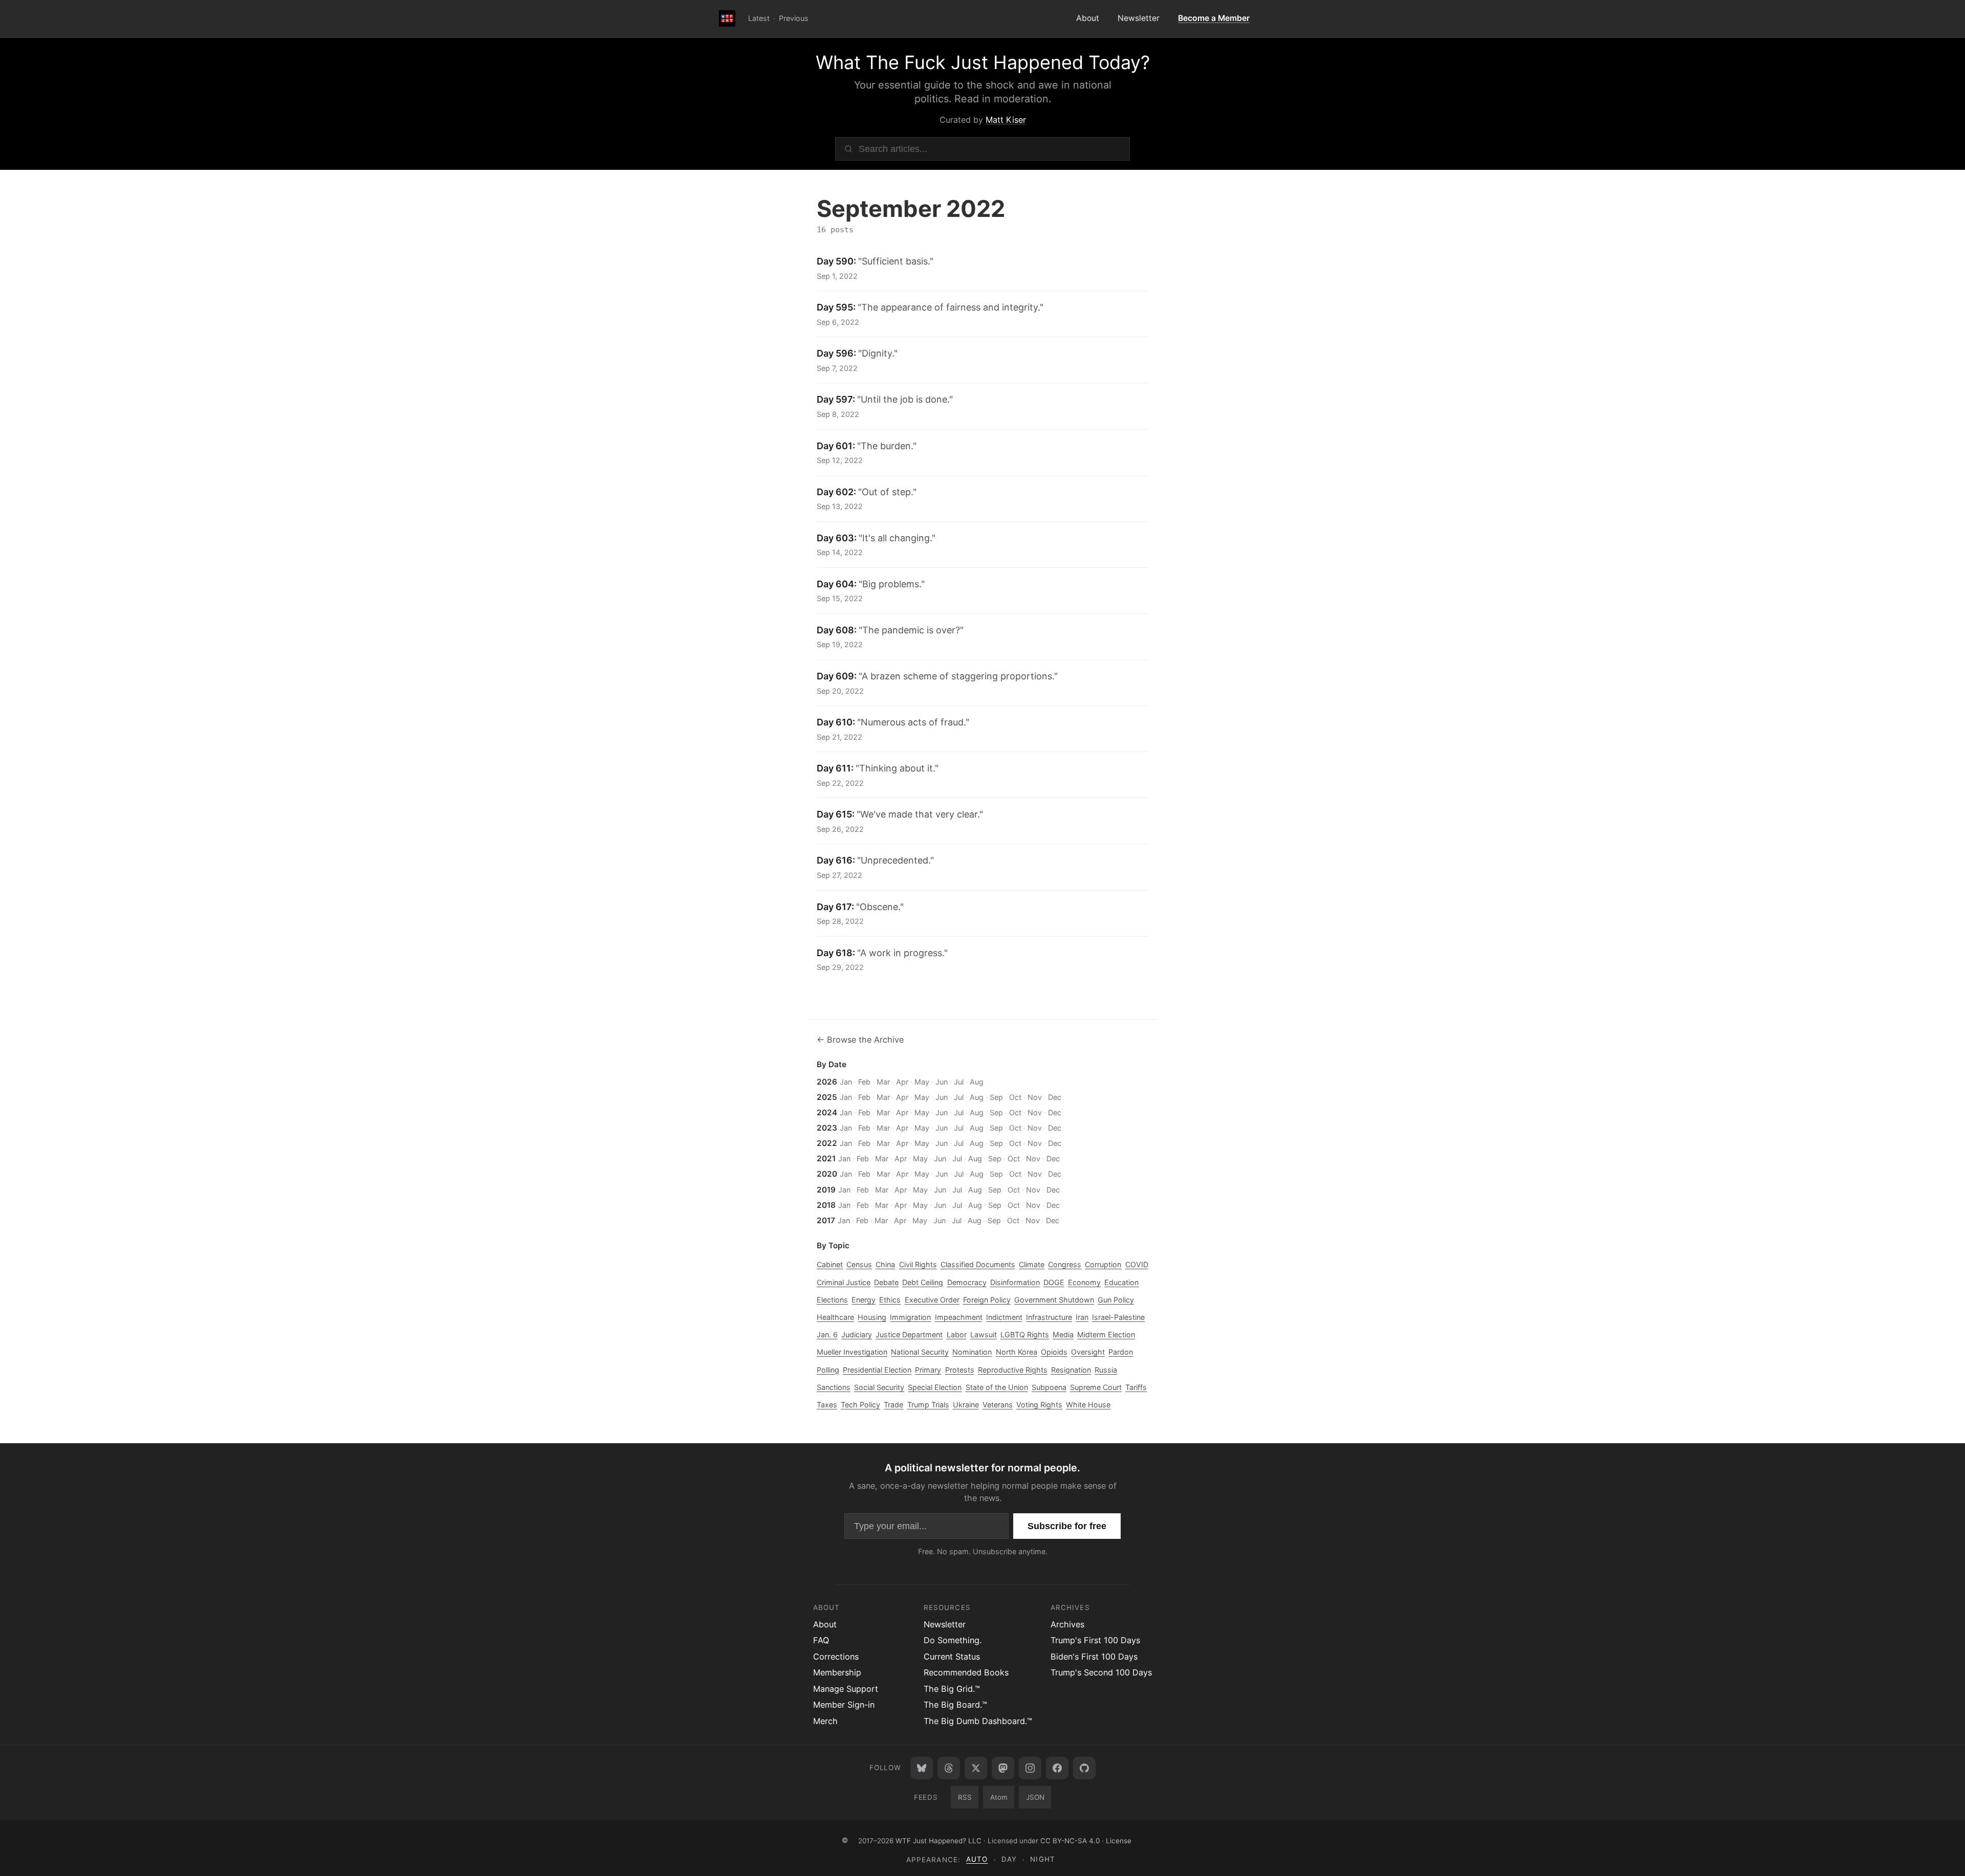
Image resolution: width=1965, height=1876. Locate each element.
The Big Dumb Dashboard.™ (978, 1721)
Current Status (952, 1657)
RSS (965, 1797)
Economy (1084, 1282)
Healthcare (835, 1317)
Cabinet (830, 1264)
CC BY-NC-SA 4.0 (1070, 1840)
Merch (825, 1721)
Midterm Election (1106, 1334)
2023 (827, 1128)
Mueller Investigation (852, 1352)
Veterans (998, 1405)
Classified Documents (978, 1264)
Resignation (1071, 1370)
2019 (826, 1190)
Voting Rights (1039, 1405)
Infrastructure (1049, 1317)
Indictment (1004, 1317)
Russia (1106, 1370)
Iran (1082, 1317)
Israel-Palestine (1118, 1317)
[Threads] (949, 1768)
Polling (828, 1370)
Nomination (972, 1352)
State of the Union (997, 1387)
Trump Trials (928, 1405)
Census (859, 1264)
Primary (928, 1370)
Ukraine (966, 1405)
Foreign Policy (987, 1300)
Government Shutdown (1054, 1300)
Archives (1067, 1624)
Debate (886, 1282)
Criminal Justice (844, 1282)
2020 (827, 1174)
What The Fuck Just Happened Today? (983, 62)
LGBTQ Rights (1025, 1334)
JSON (1035, 1797)
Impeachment (959, 1317)
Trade (893, 1405)
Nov (1035, 1097)
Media (1063, 1334)
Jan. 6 (827, 1334)
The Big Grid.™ (952, 1689)
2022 (827, 1143)
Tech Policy (860, 1405)
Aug (977, 1082)
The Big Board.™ (955, 1705)
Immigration (910, 1317)
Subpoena (1049, 1387)
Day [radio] (1009, 1859)
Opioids (1054, 1352)
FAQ (821, 1640)
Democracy (967, 1282)
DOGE (1054, 1282)
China (885, 1264)
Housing (872, 1317)
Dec (1055, 1097)
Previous (794, 18)
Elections (832, 1300)
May (922, 1082)
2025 (827, 1097)
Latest (759, 18)
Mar (883, 1082)
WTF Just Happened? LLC (938, 1840)
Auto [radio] (977, 1859)
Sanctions (834, 1387)
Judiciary (857, 1334)
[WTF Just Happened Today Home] (727, 19)
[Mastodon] (1003, 1768)
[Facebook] (1057, 1768)
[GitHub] (1084, 1768)
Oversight (1088, 1352)
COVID (1137, 1264)
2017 (826, 1220)
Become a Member (1214, 18)
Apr (902, 1082)
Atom (999, 1797)
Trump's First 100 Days (1095, 1640)
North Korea (1017, 1352)
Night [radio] (1042, 1859)
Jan (846, 1082)
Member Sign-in (844, 1705)
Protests (960, 1370)
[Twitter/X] (976, 1768)
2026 (827, 1082)
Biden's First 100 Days (1094, 1657)
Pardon (1121, 1352)
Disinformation (1015, 1282)
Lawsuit (984, 1334)
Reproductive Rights (1013, 1370)
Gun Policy (1116, 1300)
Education (1121, 1282)
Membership (837, 1672)
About (1088, 18)
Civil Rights (918, 1264)
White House (1088, 1405)
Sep (996, 1097)
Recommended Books (966, 1672)
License (1119, 1840)
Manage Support (846, 1689)
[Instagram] (1030, 1768)
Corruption (1103, 1264)
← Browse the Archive (860, 1040)
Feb (864, 1082)
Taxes (827, 1405)
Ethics (890, 1300)
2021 (826, 1158)
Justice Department (909, 1334)
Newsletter (1139, 18)
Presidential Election (877, 1370)
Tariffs (1136, 1387)
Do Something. (953, 1640)
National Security (920, 1352)
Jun (942, 1082)
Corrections (836, 1657)
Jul (959, 1082)
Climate (1032, 1264)
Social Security (879, 1387)
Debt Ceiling (923, 1282)
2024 (827, 1112)
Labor (957, 1334)
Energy (864, 1300)
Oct (1015, 1097)
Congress (1065, 1264)
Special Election (935, 1387)
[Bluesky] (922, 1768)
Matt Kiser (1006, 120)
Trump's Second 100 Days (1101, 1672)
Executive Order (932, 1300)
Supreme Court (1096, 1387)
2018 (826, 1205)
